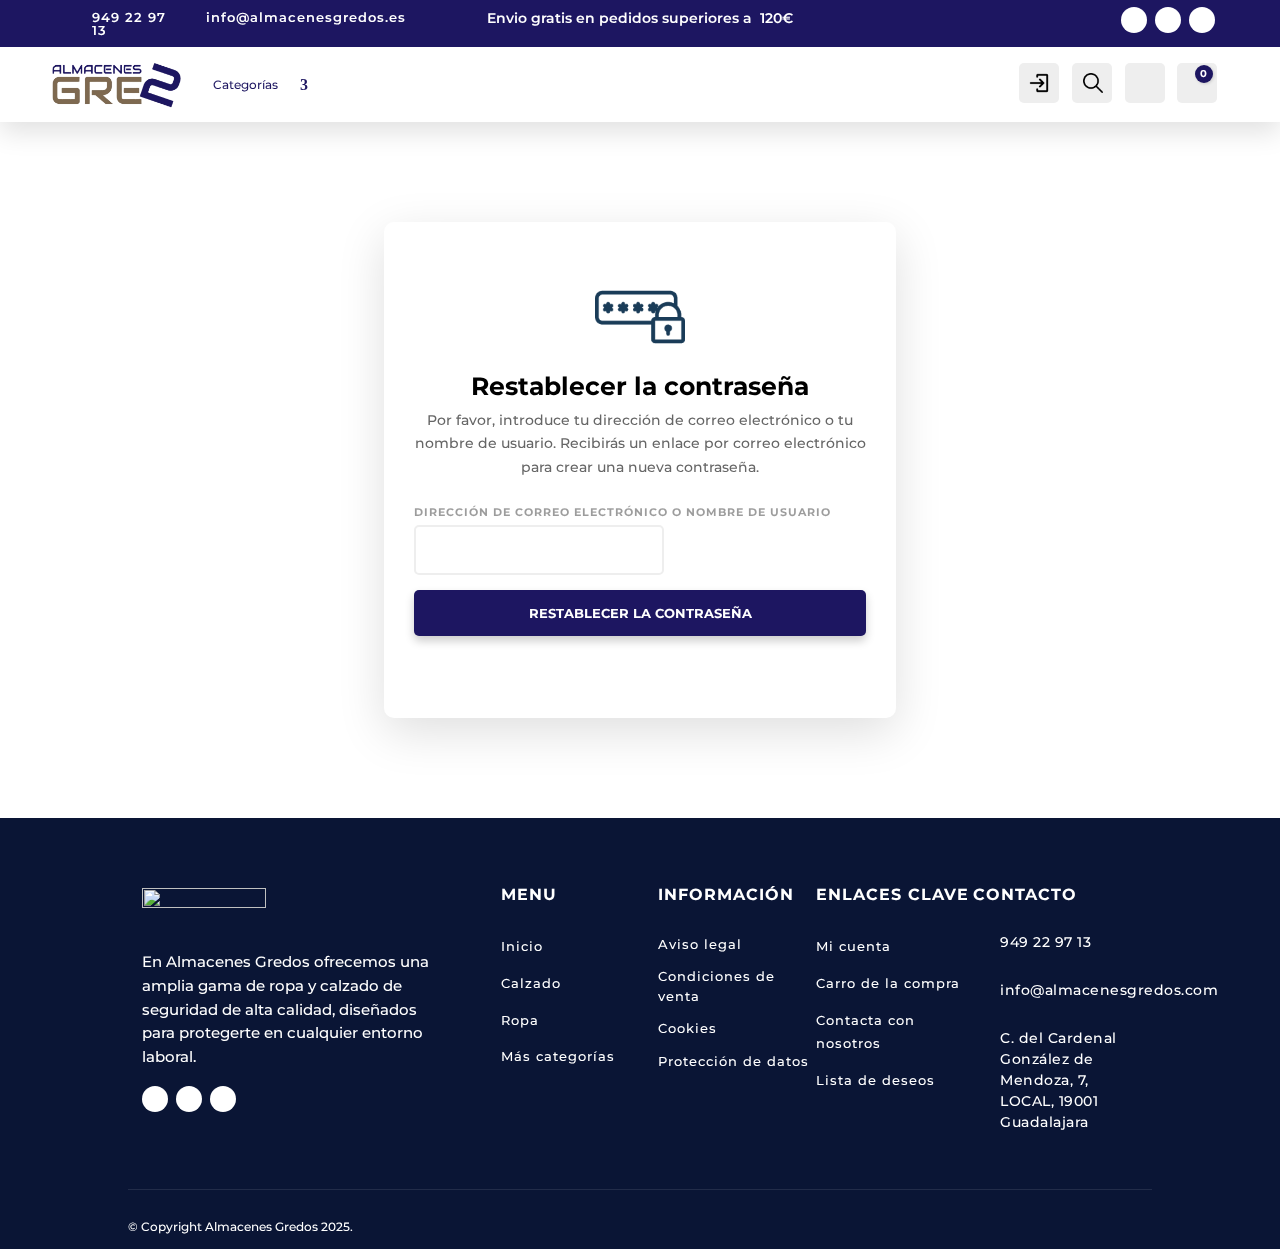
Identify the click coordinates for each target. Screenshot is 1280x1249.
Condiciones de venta (716, 986)
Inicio (522, 946)
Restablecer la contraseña (640, 613)
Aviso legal (700, 944)
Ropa (520, 1020)
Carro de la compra (888, 983)
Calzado (531, 983)
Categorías (245, 84)
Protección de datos (733, 1061)
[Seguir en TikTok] (1202, 20)
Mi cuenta (853, 946)
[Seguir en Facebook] (1134, 20)
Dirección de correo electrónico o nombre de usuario (622, 512)
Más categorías (558, 1056)
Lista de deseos (875, 1080)
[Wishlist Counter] (1143, 81)
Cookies (687, 1028)
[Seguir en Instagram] (1168, 20)
